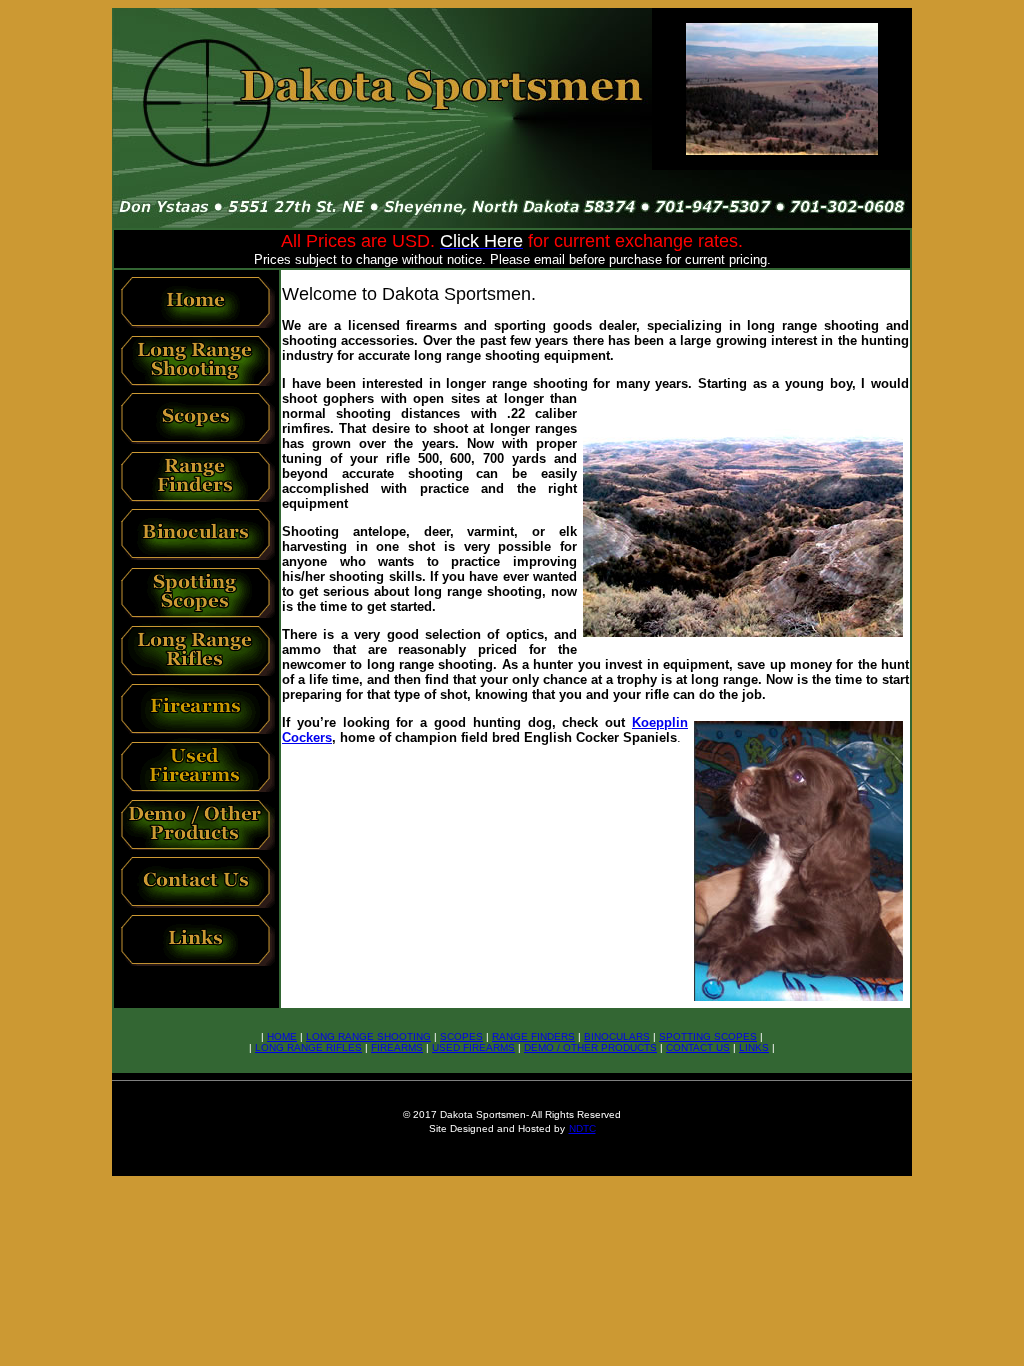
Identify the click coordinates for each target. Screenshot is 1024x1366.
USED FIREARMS (473, 1047)
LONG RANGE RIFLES (308, 1047)
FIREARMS (397, 1047)
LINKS (754, 1047)
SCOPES (461, 1036)
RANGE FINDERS (533, 1036)
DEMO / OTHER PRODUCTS (590, 1047)
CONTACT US (698, 1047)
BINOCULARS (617, 1036)
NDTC (582, 1128)
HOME (282, 1036)
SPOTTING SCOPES (708, 1036)
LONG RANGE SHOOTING (368, 1036)
